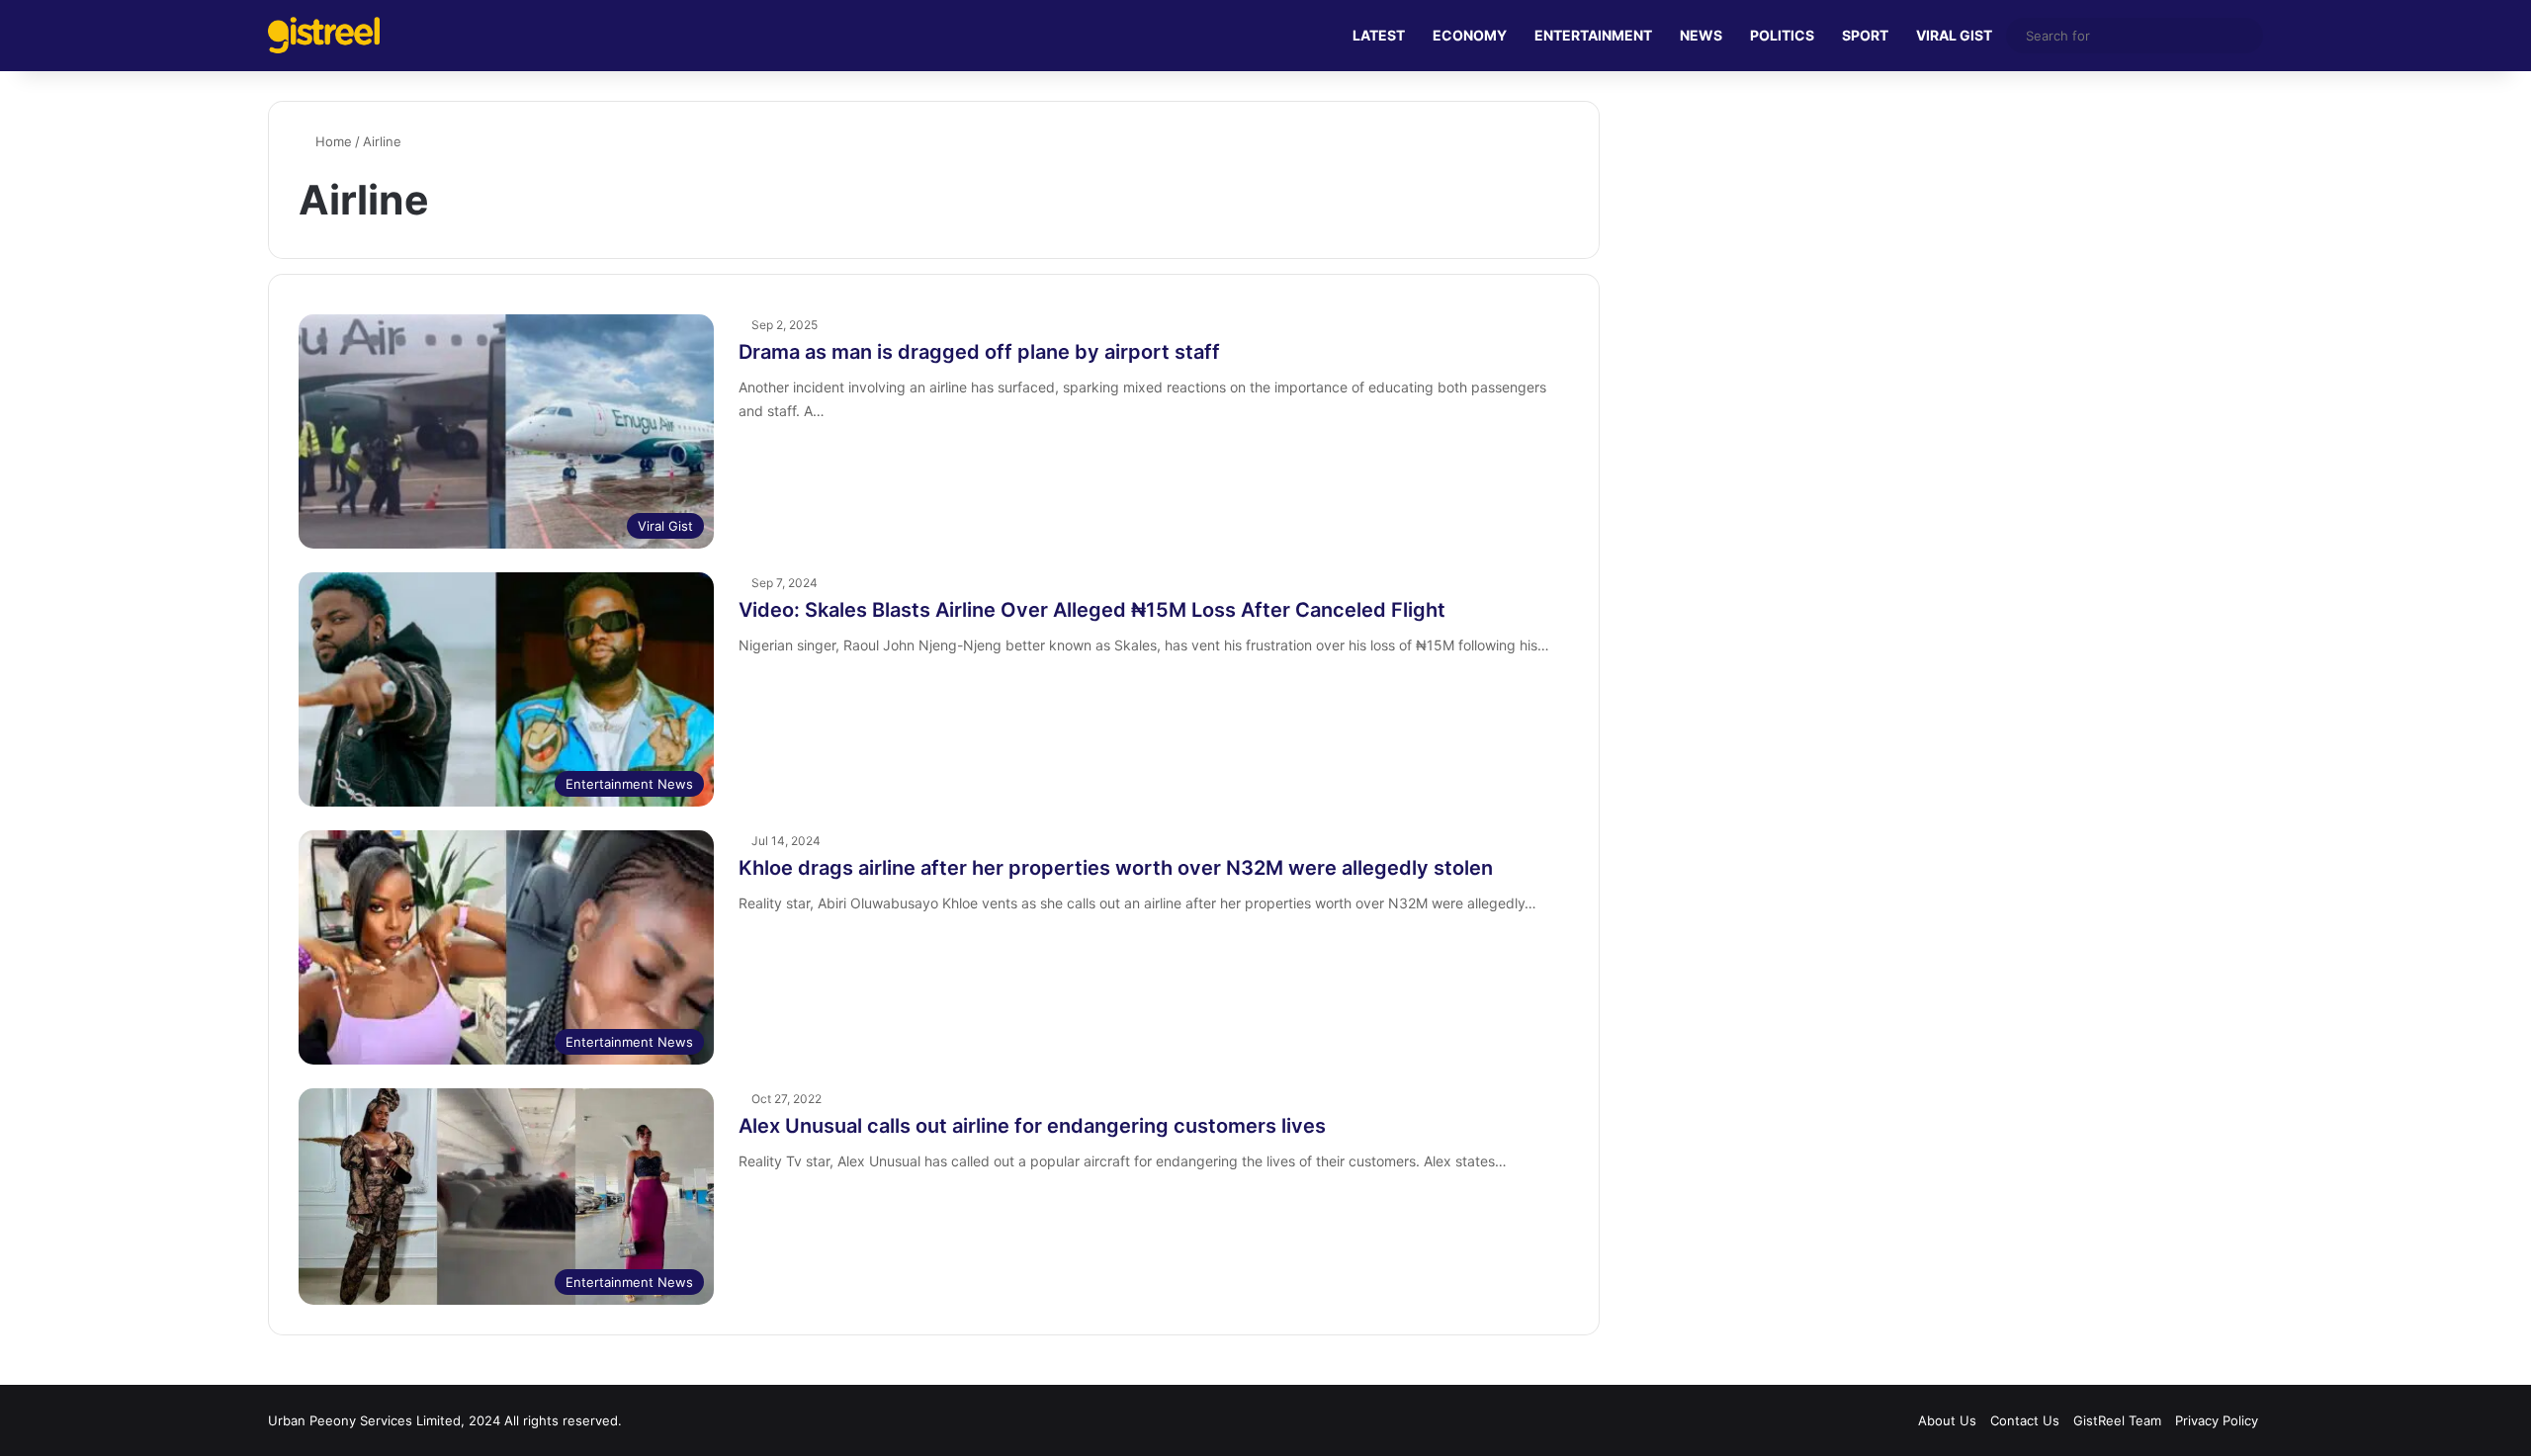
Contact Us (2025, 1420)
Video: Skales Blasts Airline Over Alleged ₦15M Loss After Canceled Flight (1092, 610)
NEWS (1701, 35)
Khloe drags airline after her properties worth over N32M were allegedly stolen (1116, 868)
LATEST (1379, 35)
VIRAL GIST (1954, 35)
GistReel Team (2117, 1420)
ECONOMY (1470, 35)
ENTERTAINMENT (1593, 35)
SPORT (1865, 35)
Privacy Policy (2217, 1420)
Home (332, 141)
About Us (1947, 1420)
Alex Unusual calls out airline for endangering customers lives (1032, 1126)
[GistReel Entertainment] (324, 35)
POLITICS (1782, 35)
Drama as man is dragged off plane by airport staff (979, 352)
